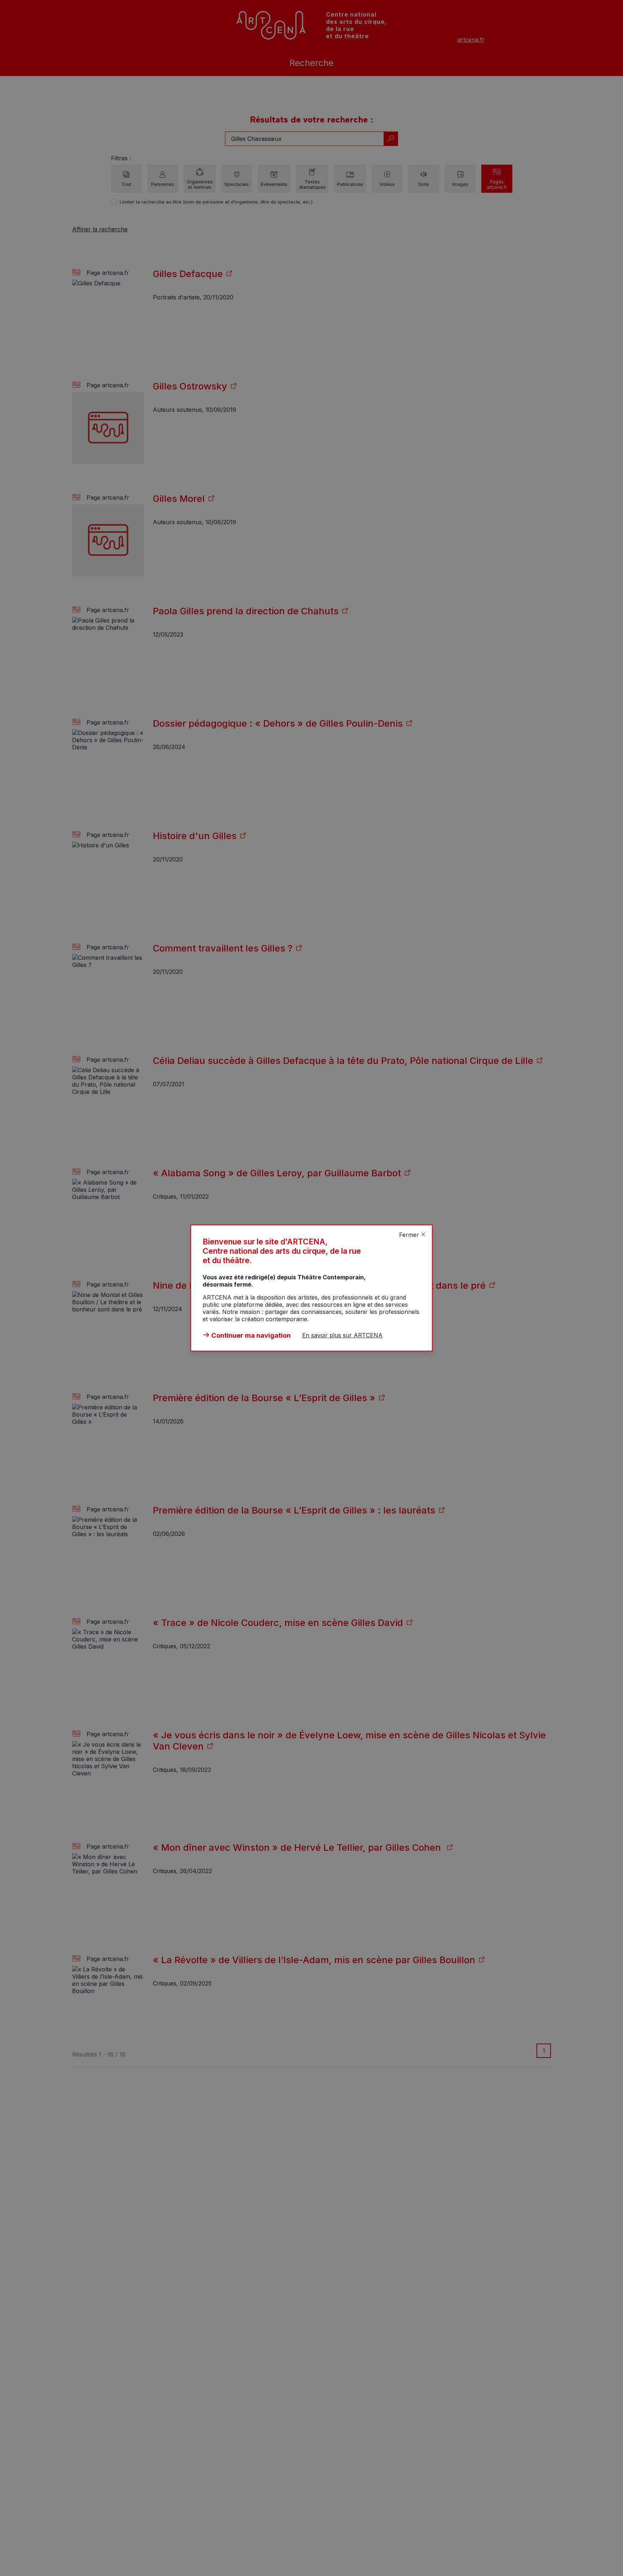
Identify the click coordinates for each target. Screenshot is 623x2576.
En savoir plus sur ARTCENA (342, 1335)
